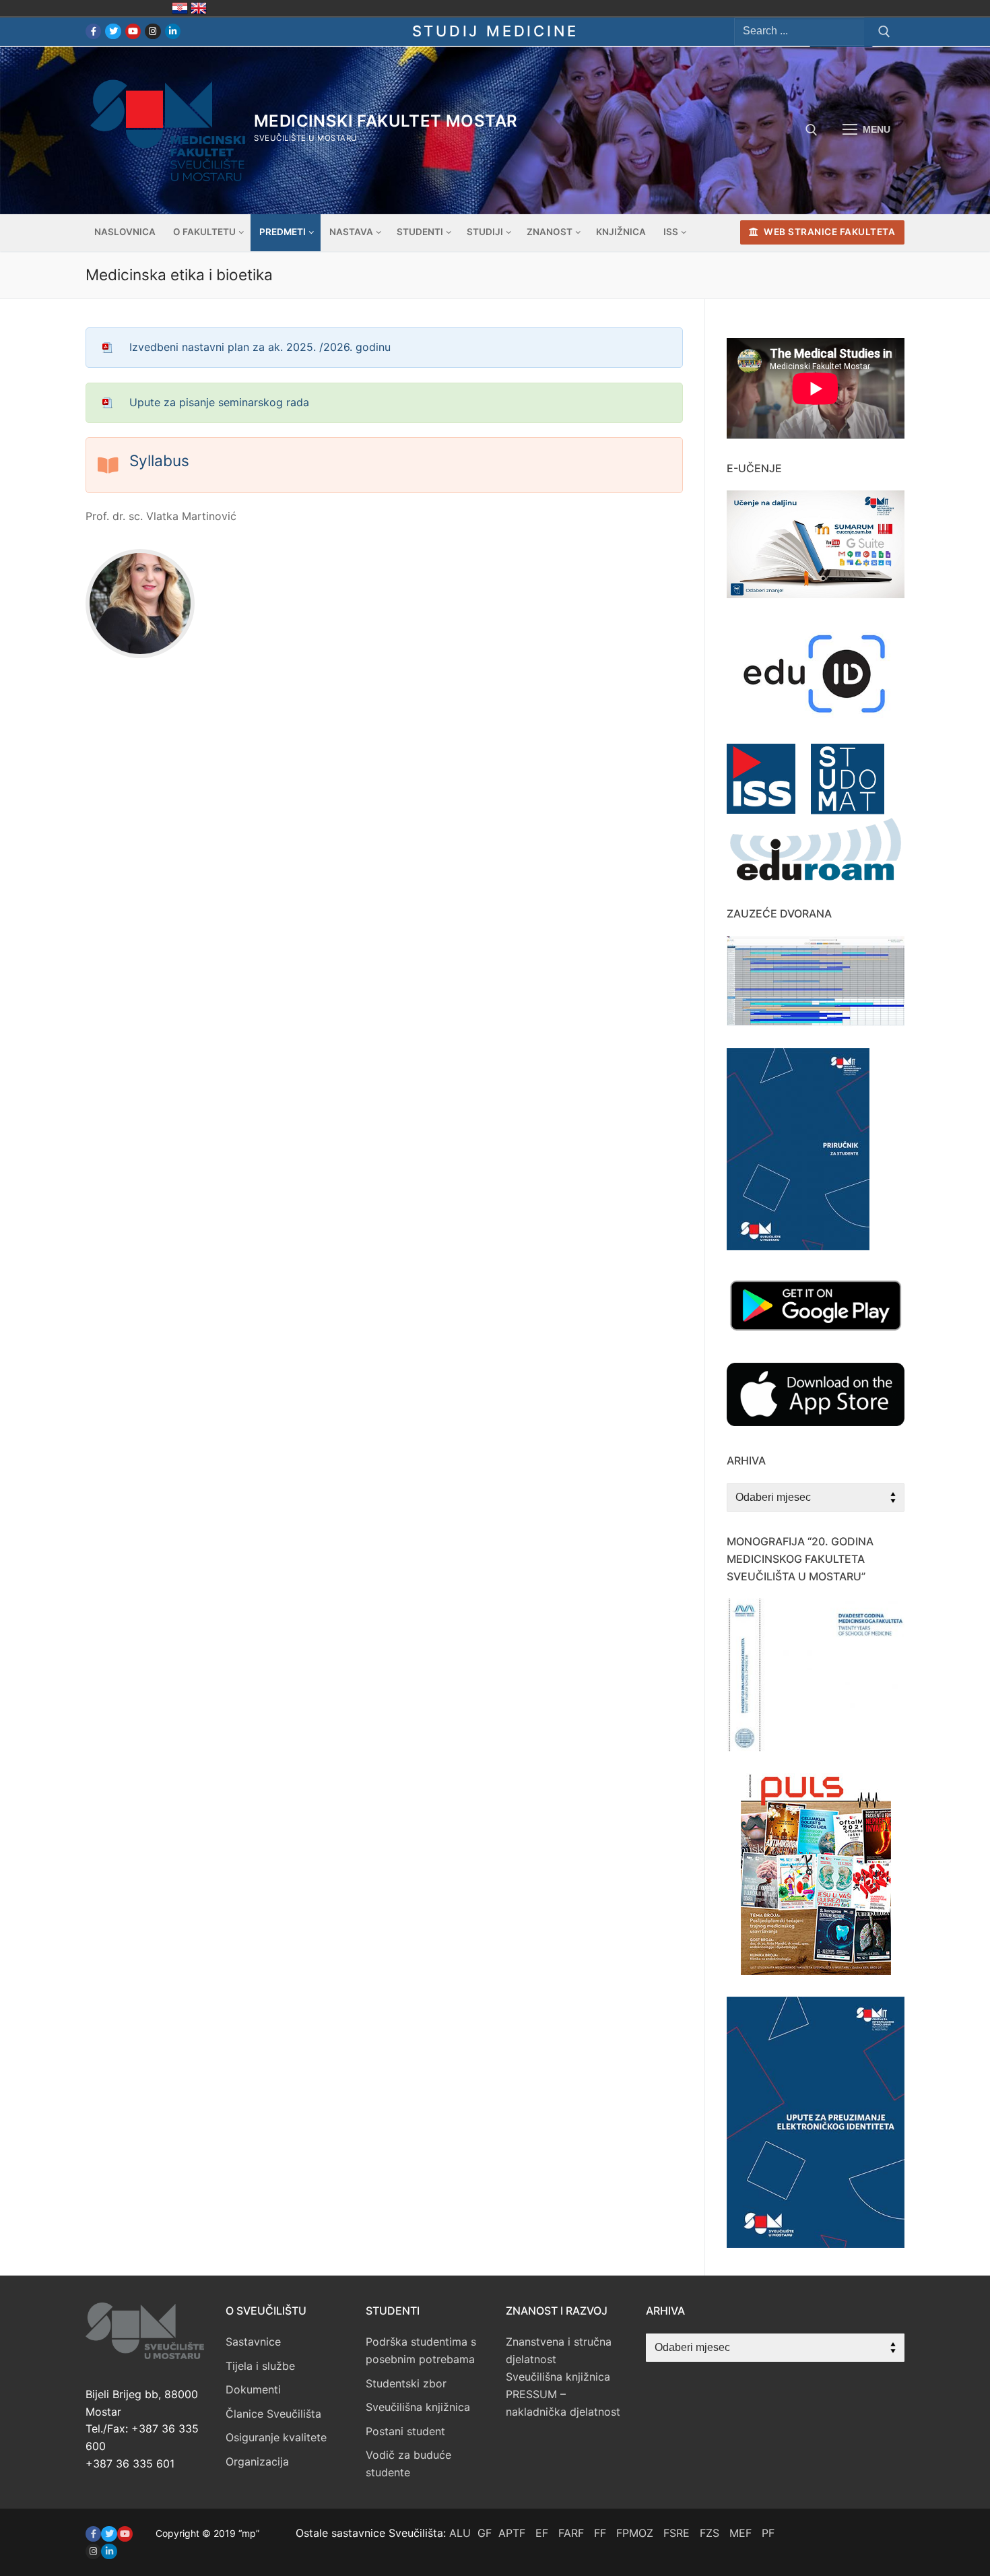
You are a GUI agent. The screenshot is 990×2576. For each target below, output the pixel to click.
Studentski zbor (406, 2383)
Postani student (405, 2431)
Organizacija (257, 2461)
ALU (460, 2533)
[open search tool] (812, 130)
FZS (709, 2533)
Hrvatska (180, 8)
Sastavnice (253, 2342)
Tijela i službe (260, 2366)
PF (768, 2533)
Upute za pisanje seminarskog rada (219, 402)
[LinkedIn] (173, 31)
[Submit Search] (884, 32)
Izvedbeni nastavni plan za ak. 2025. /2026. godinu (260, 347)
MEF (740, 2533)
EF (542, 2533)
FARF (571, 2533)
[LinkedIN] (109, 2551)
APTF (512, 2533)
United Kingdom (199, 8)
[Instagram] (153, 31)
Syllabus (159, 460)
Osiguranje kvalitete (276, 2437)
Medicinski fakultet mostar (386, 121)
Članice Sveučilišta (273, 2414)
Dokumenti (253, 2389)
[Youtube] (133, 31)
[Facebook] (93, 31)
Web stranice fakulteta (829, 232)
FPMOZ (635, 2533)
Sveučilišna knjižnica (418, 2407)
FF (600, 2533)
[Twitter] (113, 31)
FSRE (676, 2533)
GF (485, 2533)
